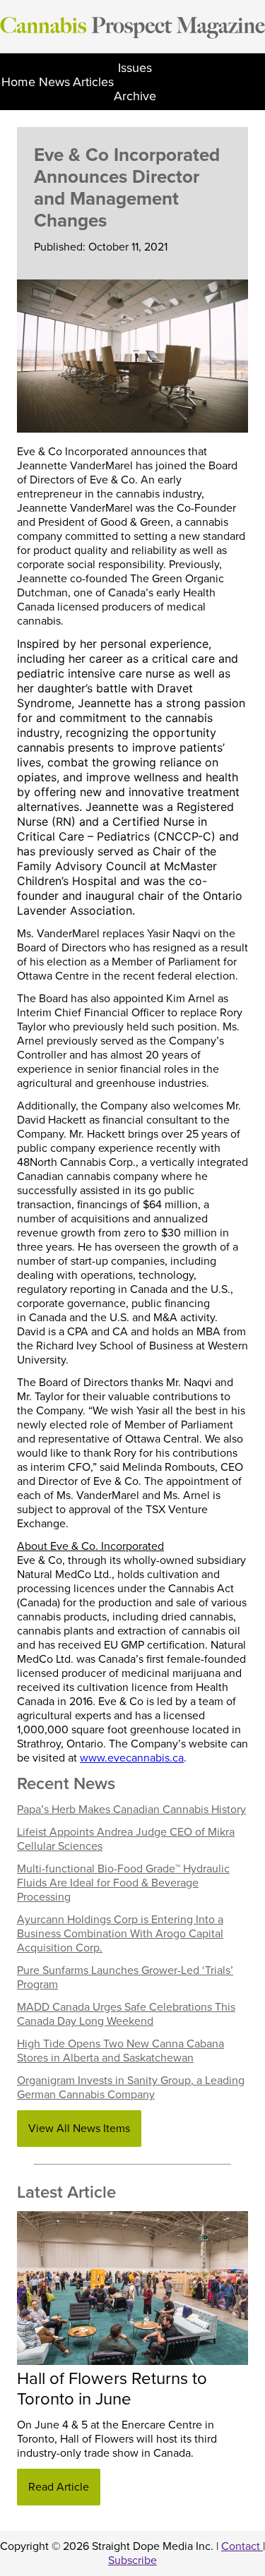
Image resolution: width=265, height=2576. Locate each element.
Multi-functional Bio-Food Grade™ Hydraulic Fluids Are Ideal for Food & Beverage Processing (123, 1883)
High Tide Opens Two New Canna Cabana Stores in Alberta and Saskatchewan (120, 2051)
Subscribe (132, 2560)
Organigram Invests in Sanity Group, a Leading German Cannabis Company (131, 2088)
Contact (242, 2546)
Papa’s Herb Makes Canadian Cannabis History (131, 1810)
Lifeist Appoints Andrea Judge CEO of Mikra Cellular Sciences (126, 1839)
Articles (93, 82)
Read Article (59, 2487)
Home (18, 82)
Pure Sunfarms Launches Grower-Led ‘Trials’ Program (125, 1978)
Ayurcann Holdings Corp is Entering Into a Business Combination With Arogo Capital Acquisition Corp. (120, 1934)
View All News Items (79, 2129)
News (54, 82)
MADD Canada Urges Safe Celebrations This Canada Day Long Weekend (126, 2014)
